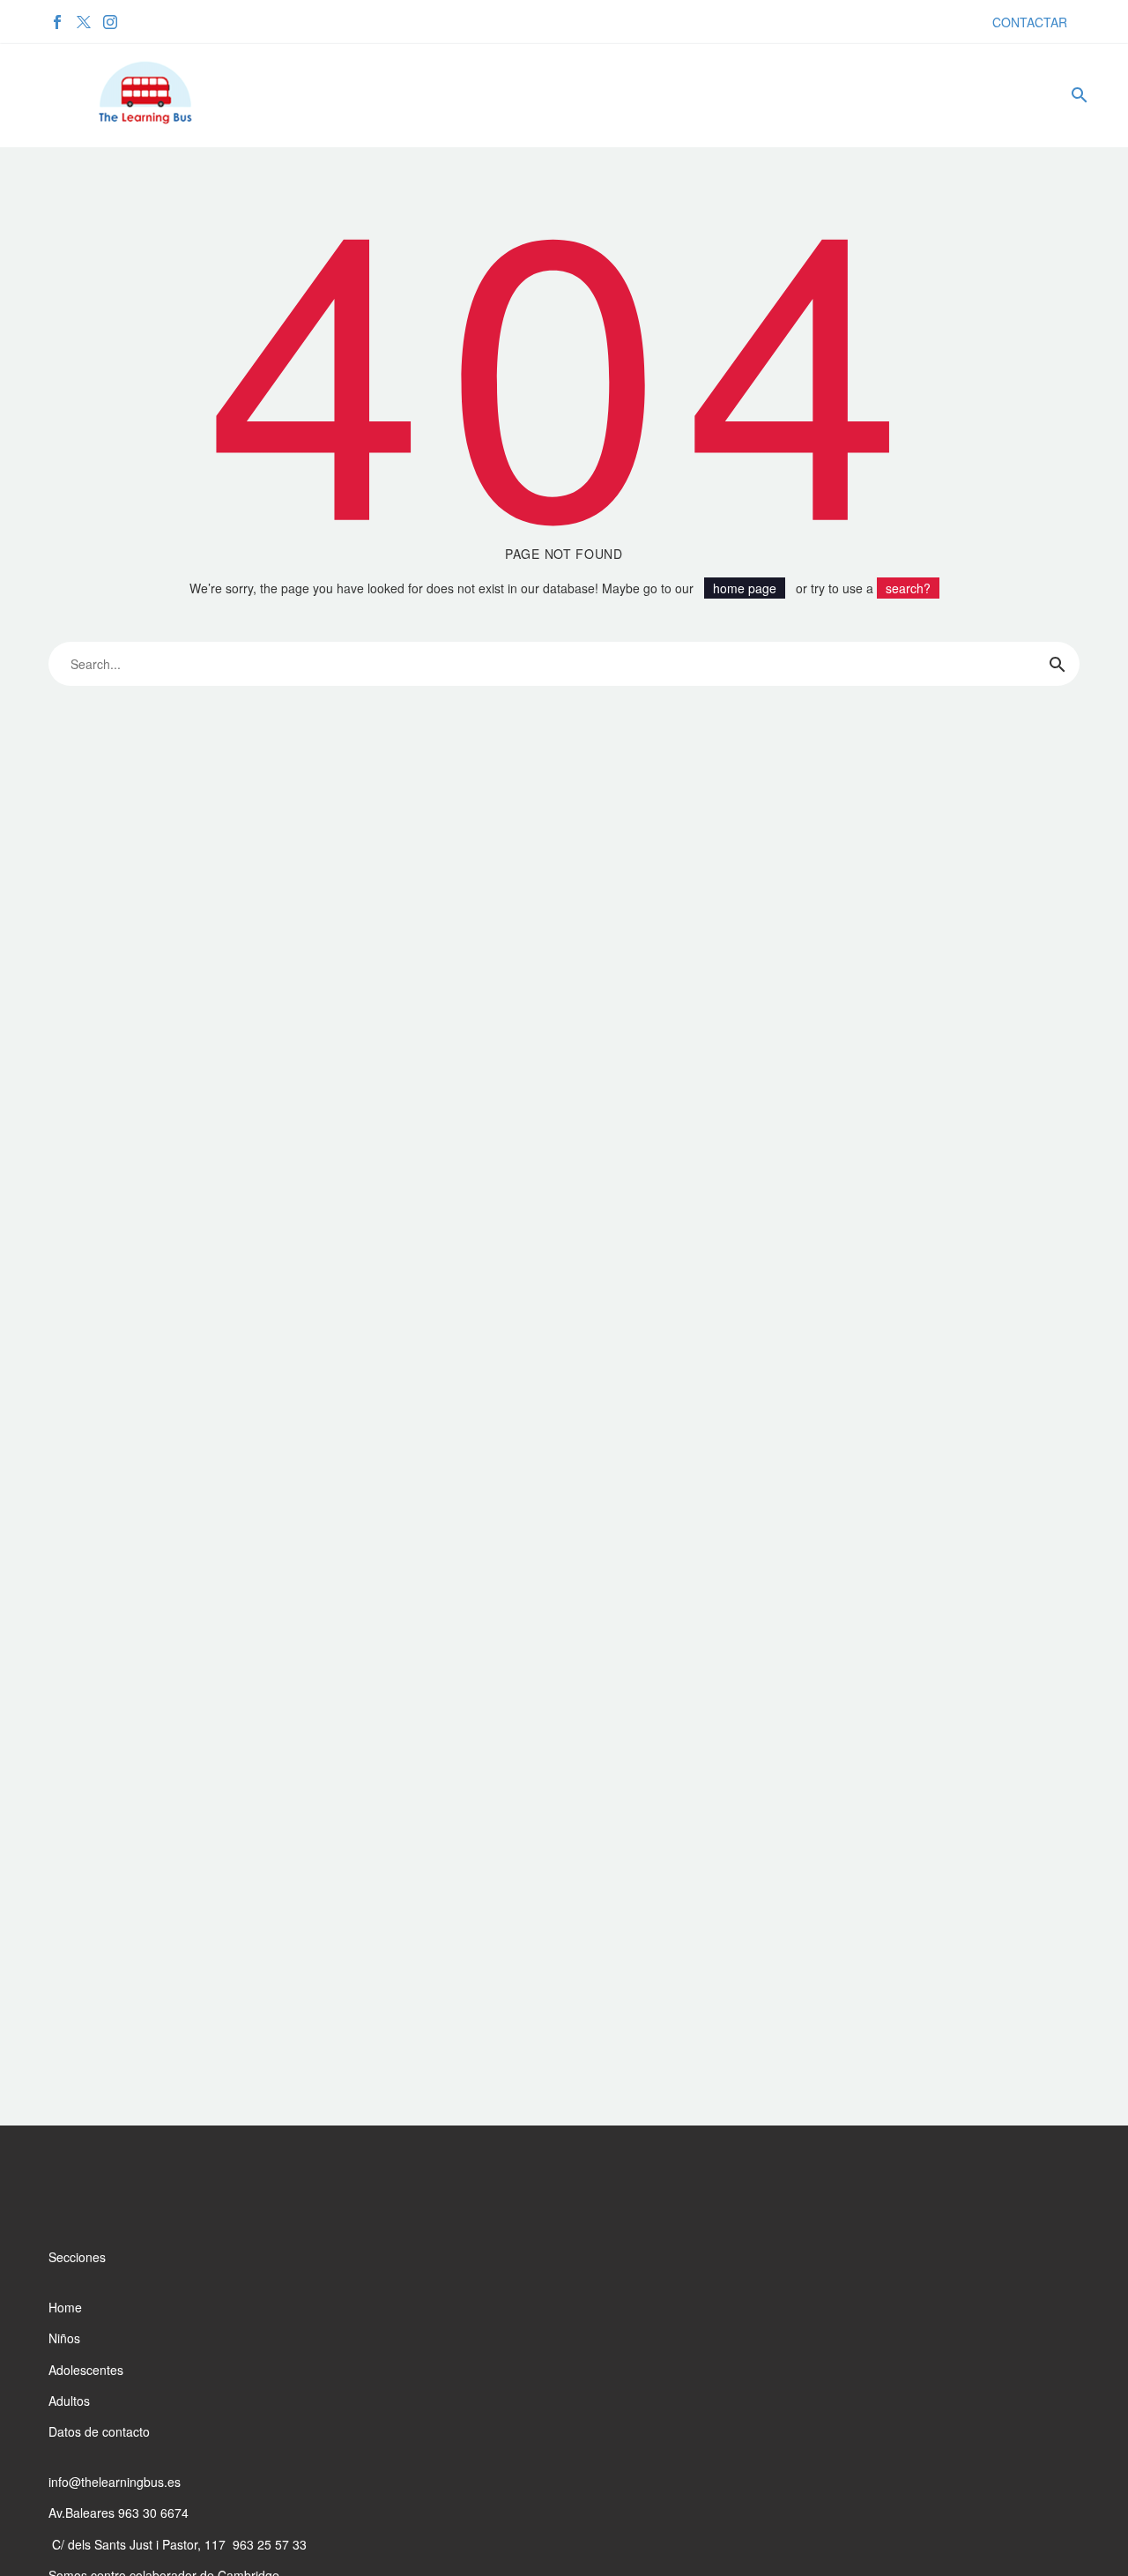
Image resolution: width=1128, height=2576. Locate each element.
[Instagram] (110, 22)
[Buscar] (1077, 95)
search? (908, 588)
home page (745, 588)
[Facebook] (57, 22)
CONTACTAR (1030, 22)
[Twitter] (84, 22)
